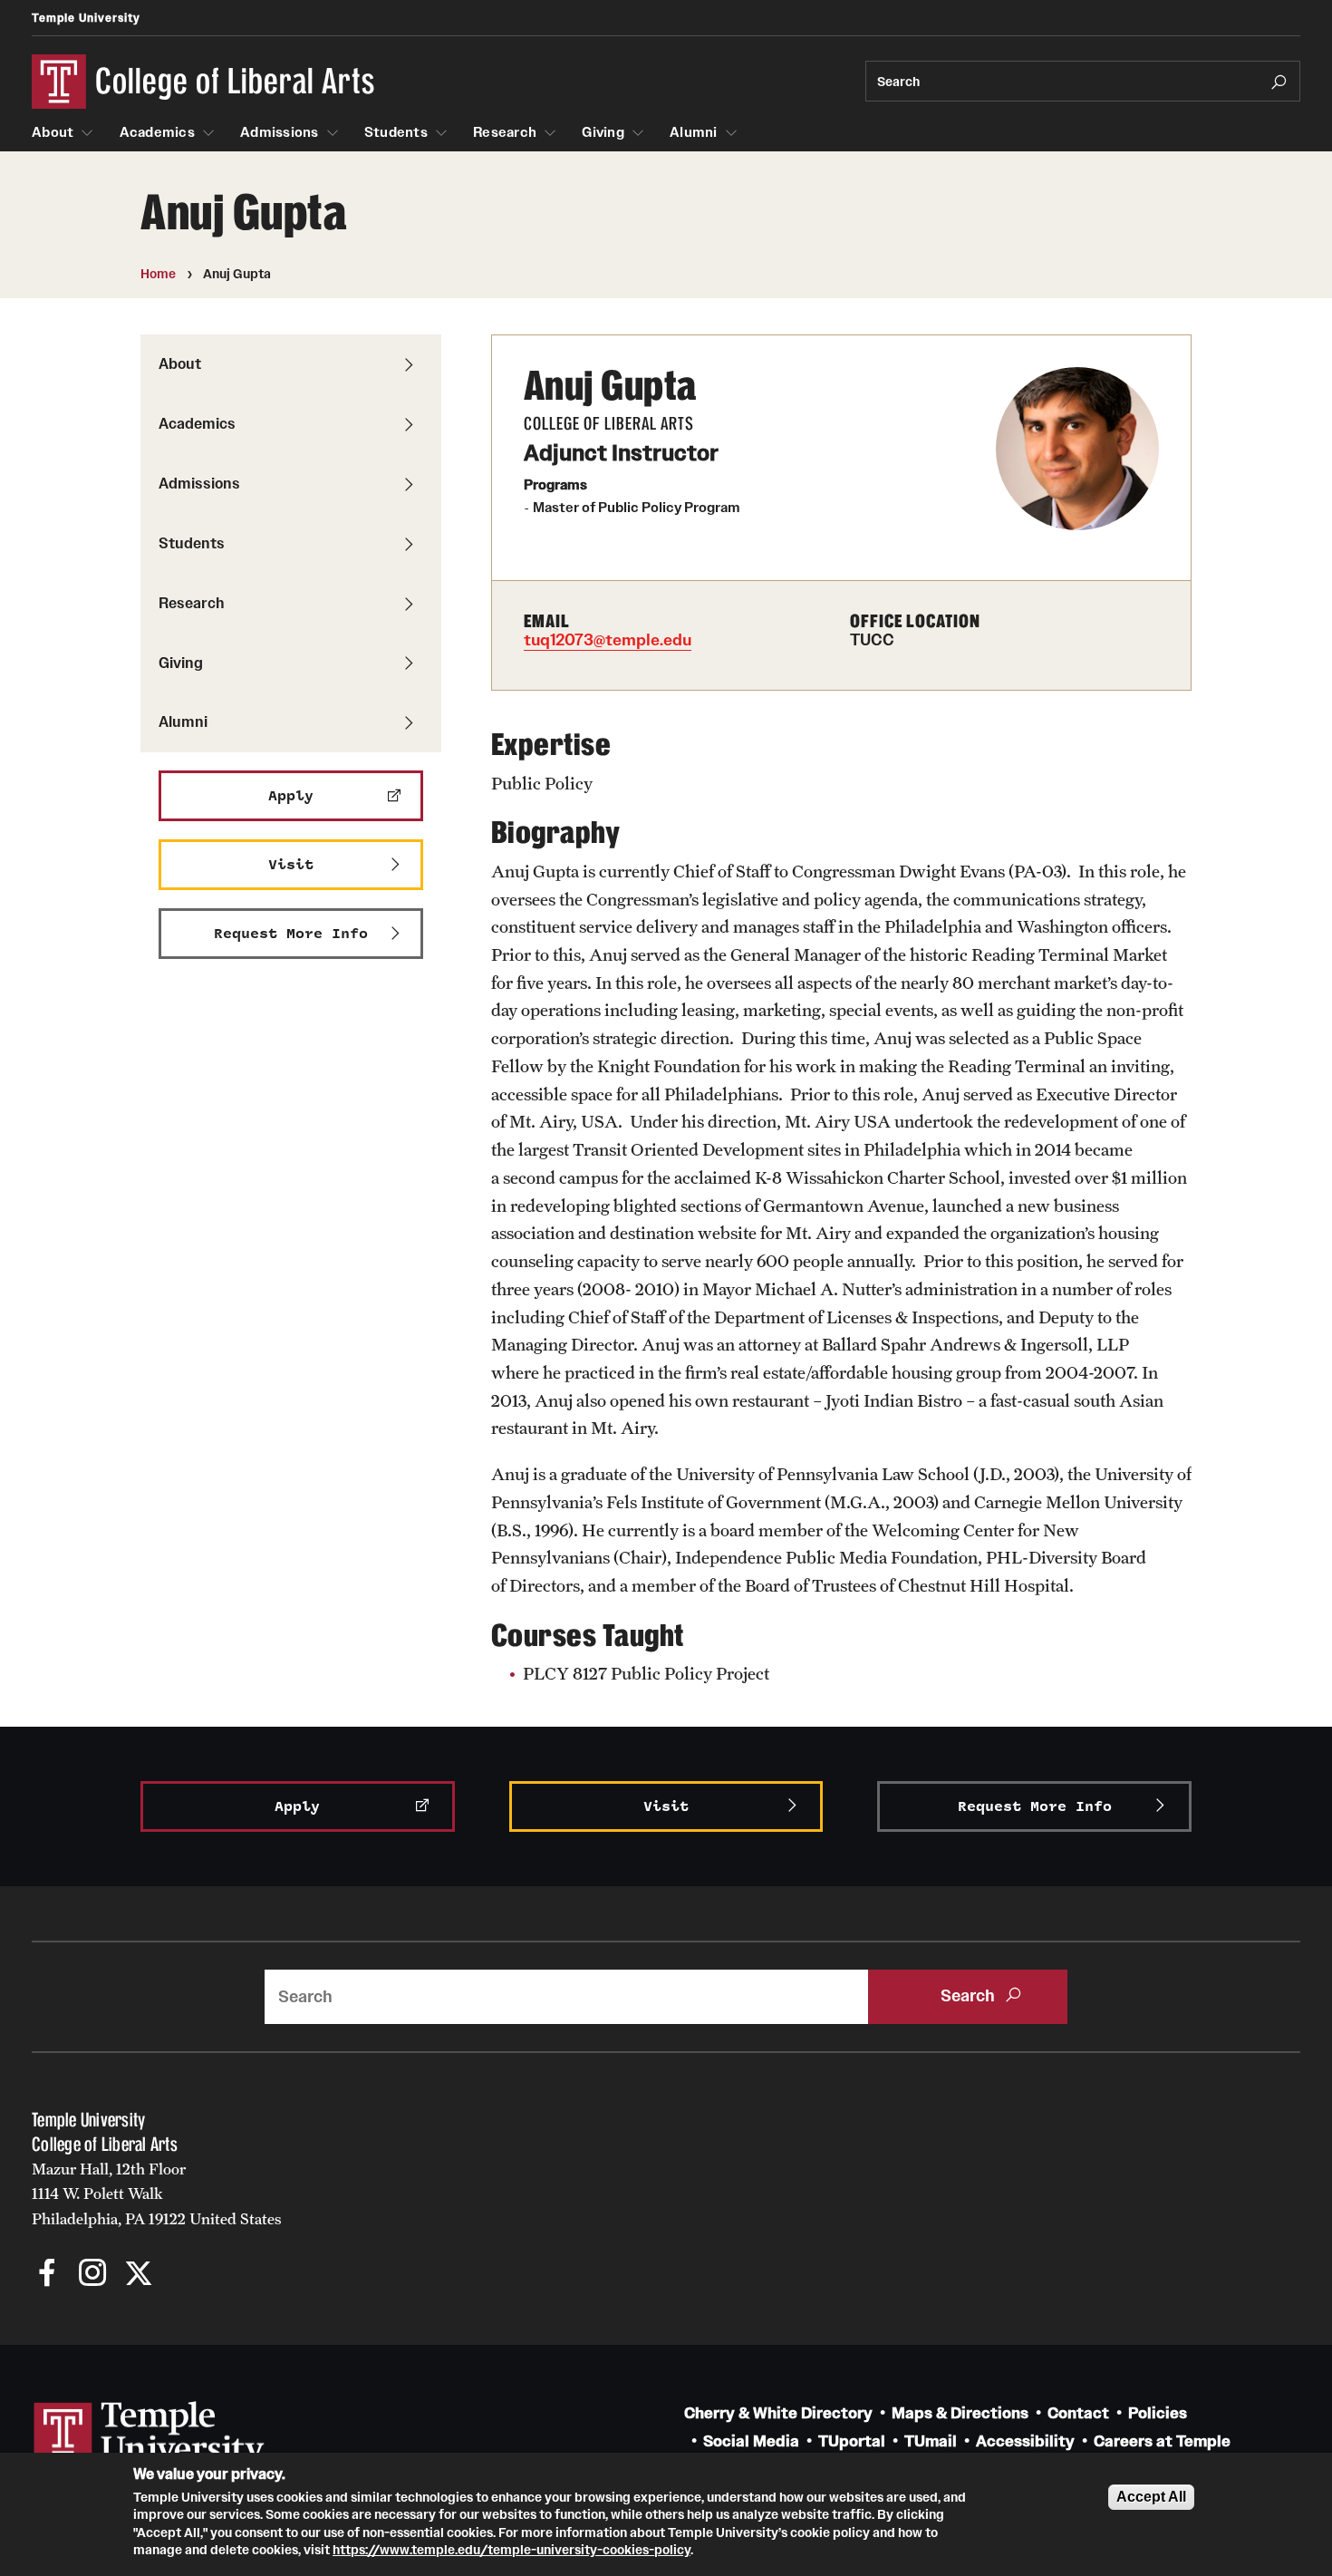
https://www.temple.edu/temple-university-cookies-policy (512, 2550)
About (53, 132)
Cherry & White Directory (778, 2413)
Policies (1158, 2413)
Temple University (86, 18)
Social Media (751, 2441)
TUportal (852, 2441)
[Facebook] (48, 2275)
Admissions (280, 132)
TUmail (931, 2441)
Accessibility (1025, 2441)
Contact (1078, 2413)
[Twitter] (138, 2275)
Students (396, 132)
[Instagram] (93, 2275)
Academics (157, 132)
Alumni (694, 132)
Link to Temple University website (150, 2436)
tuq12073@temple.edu (608, 640)
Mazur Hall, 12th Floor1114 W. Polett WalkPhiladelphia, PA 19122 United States (157, 2194)
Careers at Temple (1162, 2441)
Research (505, 132)
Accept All (1151, 2497)
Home (158, 274)
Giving (603, 132)
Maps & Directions (960, 2413)
